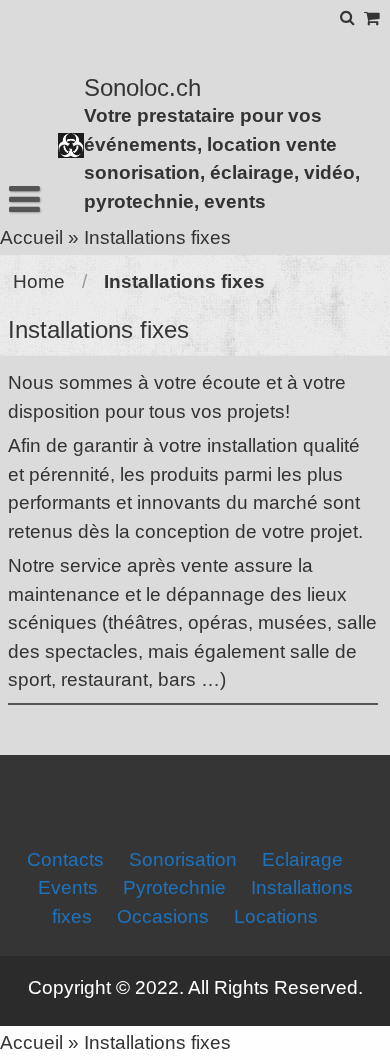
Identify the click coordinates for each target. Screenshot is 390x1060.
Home (39, 281)
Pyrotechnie (174, 887)
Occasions (163, 916)
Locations (276, 916)
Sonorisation (183, 859)
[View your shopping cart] (373, 18)
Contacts (65, 859)
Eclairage (302, 859)
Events (68, 887)
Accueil (31, 237)
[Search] (348, 17)
